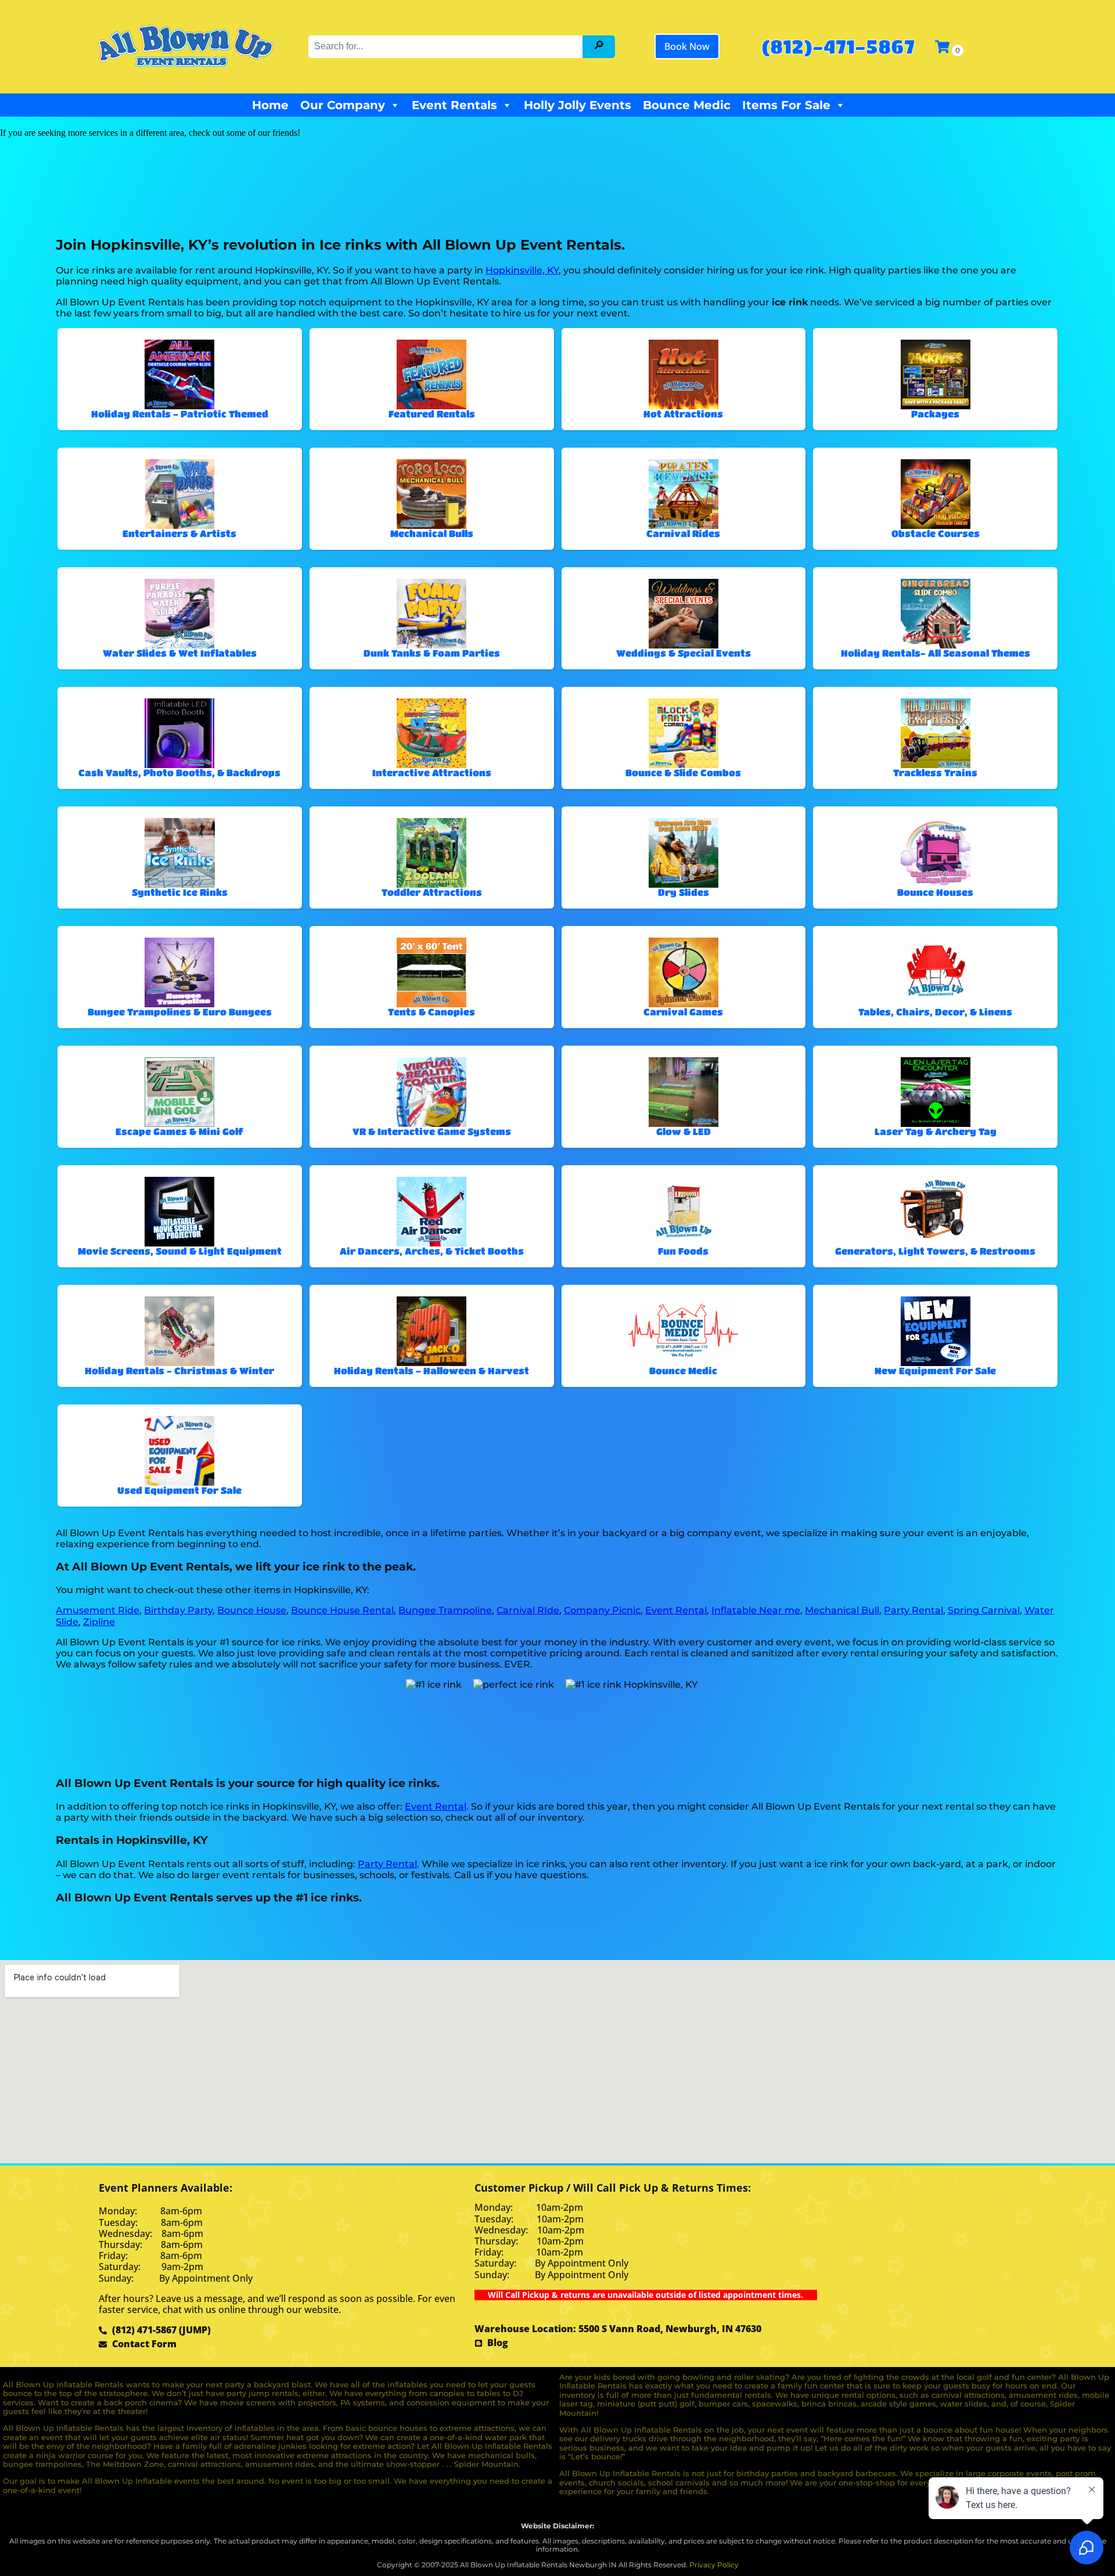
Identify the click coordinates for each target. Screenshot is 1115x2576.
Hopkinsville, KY (522, 270)
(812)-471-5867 (837, 46)
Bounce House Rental (342, 1610)
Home (270, 105)
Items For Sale (786, 105)
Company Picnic (602, 1610)
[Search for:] (447, 46)
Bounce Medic (687, 105)
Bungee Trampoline (445, 1610)
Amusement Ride (98, 1610)
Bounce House (252, 1610)
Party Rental (913, 1610)
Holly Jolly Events (578, 105)
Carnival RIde (528, 1610)
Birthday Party (178, 1610)
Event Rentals (454, 105)
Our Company (343, 105)
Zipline (99, 1622)
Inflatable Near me (756, 1610)
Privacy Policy (714, 2565)
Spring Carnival (984, 1610)
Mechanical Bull (842, 1610)
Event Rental (676, 1610)
